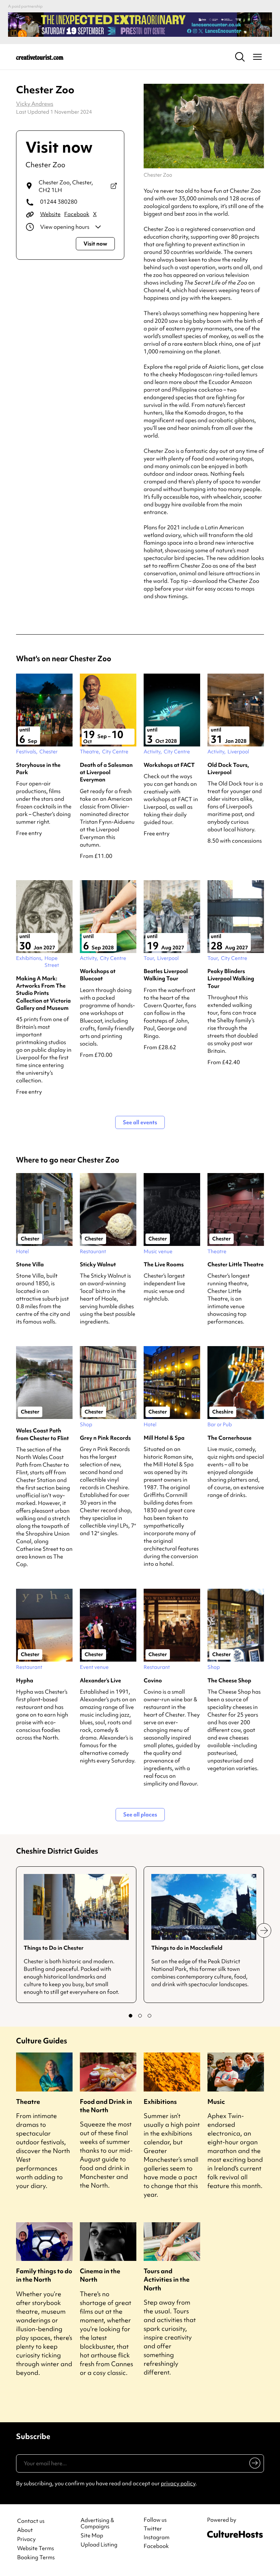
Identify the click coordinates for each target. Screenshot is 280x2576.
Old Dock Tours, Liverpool (228, 769)
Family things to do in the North (44, 2275)
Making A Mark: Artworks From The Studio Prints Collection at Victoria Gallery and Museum (43, 993)
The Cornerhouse (230, 1438)
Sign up (254, 2465)
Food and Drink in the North (106, 2106)
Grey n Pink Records (105, 1438)
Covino (153, 1681)
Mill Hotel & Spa (164, 1438)
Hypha (25, 1681)
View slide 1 (131, 2016)
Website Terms (36, 2548)
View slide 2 (140, 2016)
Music (216, 2101)
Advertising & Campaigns (97, 2524)
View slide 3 (149, 2016)
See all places (140, 1815)
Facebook (77, 214)
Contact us (31, 2521)
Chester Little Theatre (236, 1265)
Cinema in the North (100, 2275)
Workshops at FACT (169, 765)
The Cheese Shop (229, 1681)
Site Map (92, 2536)
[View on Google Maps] (114, 187)
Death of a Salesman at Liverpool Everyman (106, 773)
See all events (140, 1122)
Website (50, 214)
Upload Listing (99, 2545)
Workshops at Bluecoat (98, 975)
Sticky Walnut (98, 1265)
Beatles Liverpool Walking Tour (166, 975)
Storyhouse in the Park (38, 769)
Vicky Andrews (35, 104)
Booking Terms (36, 2558)
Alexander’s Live (100, 1681)
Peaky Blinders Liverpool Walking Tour (231, 979)
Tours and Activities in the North (167, 2279)
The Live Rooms (164, 1265)
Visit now (95, 244)
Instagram (157, 2537)
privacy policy (178, 2483)
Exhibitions (160, 2101)
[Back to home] (40, 57)
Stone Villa (30, 1265)
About (25, 2530)
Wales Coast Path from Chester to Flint (42, 1434)
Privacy (26, 2539)
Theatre (28, 2101)
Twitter (153, 2529)
